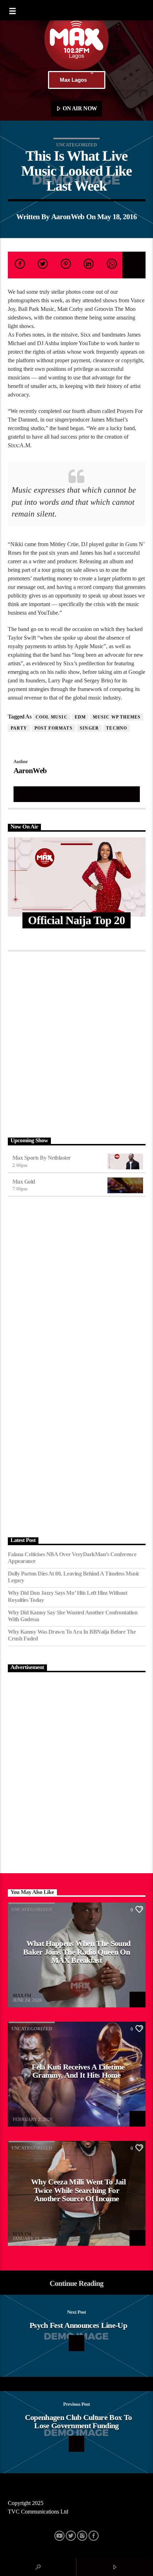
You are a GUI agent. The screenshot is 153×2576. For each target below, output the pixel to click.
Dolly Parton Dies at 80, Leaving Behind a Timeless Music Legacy (74, 1577)
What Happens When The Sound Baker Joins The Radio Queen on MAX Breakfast (77, 1952)
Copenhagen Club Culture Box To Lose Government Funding (78, 2422)
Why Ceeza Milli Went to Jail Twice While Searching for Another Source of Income (78, 2190)
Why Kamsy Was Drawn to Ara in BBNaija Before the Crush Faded (72, 1635)
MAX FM (22, 1995)
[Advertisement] (76, 1043)
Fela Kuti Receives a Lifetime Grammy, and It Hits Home (78, 2071)
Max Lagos (73, 80)
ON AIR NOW (79, 108)
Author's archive (76, 794)
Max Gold (24, 1182)
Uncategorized (76, 145)
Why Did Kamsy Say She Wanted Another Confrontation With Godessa (73, 1616)
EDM (80, 717)
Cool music (52, 717)
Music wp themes (117, 717)
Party (19, 728)
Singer (89, 728)
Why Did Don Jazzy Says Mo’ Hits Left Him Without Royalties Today (68, 1596)
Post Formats (54, 728)
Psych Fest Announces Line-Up (78, 2325)
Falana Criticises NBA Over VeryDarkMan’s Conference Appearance (72, 1558)
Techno (117, 728)
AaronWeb (68, 216)
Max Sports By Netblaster (42, 1158)
